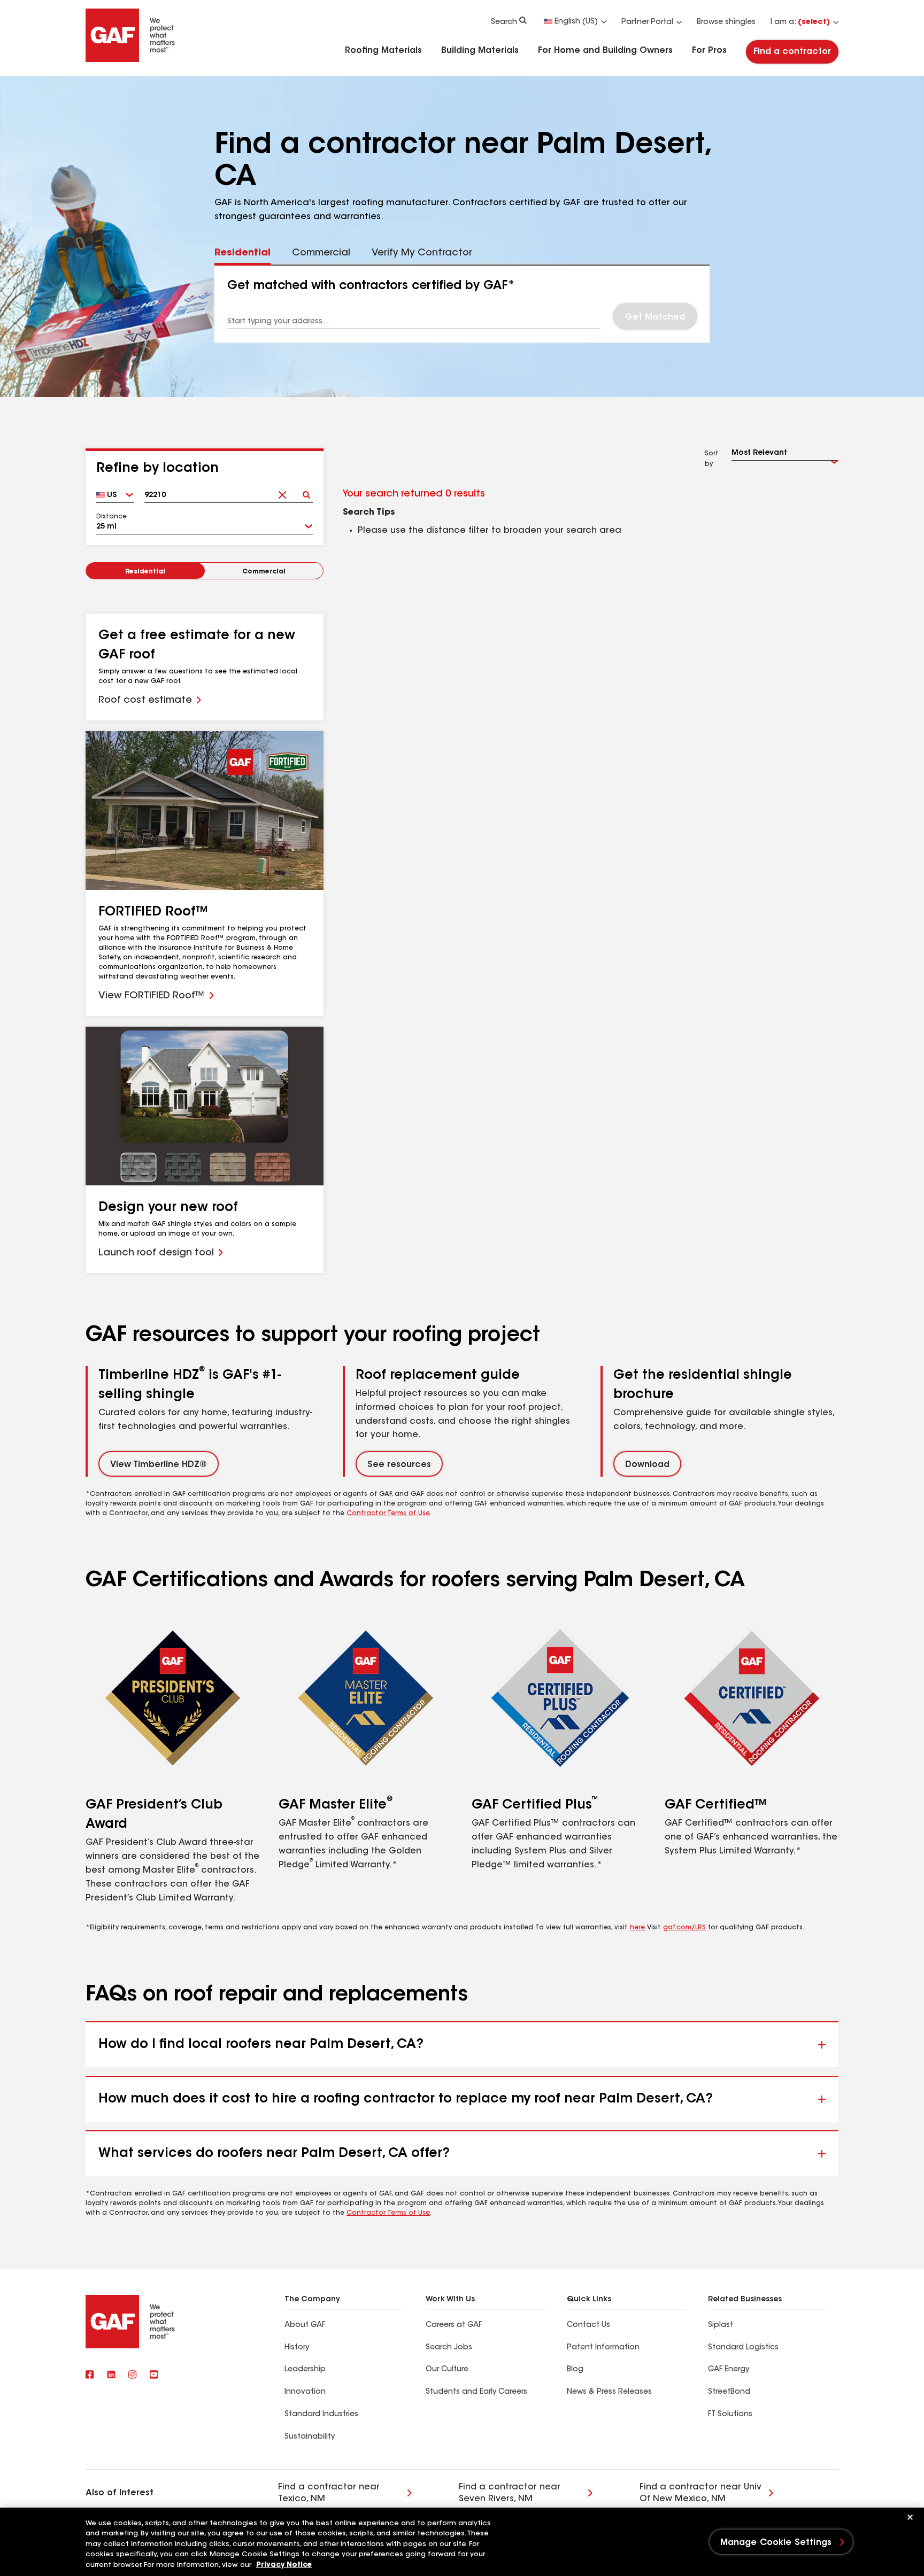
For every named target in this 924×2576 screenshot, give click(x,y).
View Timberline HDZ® (159, 1465)
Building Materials (480, 51)
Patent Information (603, 2348)
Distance (111, 517)
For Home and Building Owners (605, 51)
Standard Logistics (743, 2348)
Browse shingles (726, 22)
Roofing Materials (383, 51)
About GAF (305, 2325)
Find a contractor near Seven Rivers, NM (510, 2493)
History (297, 2348)
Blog (575, 2370)
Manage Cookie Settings (776, 2543)
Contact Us (588, 2325)
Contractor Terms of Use (388, 1514)
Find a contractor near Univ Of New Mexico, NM (700, 2493)
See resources (399, 1465)
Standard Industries (321, 2415)
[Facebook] (90, 2376)
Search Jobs (449, 2348)
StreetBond (729, 2392)
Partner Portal (647, 22)
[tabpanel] (462, 304)
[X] (111, 2376)
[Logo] (130, 60)
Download (647, 1465)
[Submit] (306, 491)
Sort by (712, 459)
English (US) (576, 22)
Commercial (264, 572)
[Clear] (282, 491)
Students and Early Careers (476, 2392)
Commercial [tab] (321, 253)
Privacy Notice (284, 2565)
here (637, 1928)
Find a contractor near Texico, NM (329, 2493)
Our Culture (447, 2370)
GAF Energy (729, 2370)
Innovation (305, 2392)
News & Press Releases (609, 2392)
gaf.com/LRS (684, 1928)
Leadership (305, 2370)
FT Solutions (730, 2415)
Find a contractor (792, 52)
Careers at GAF (454, 2325)
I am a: (800, 22)
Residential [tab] (242, 253)
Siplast (721, 2325)
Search (504, 22)
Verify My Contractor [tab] (422, 253)
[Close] (910, 2517)
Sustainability (310, 2437)
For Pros (709, 51)
